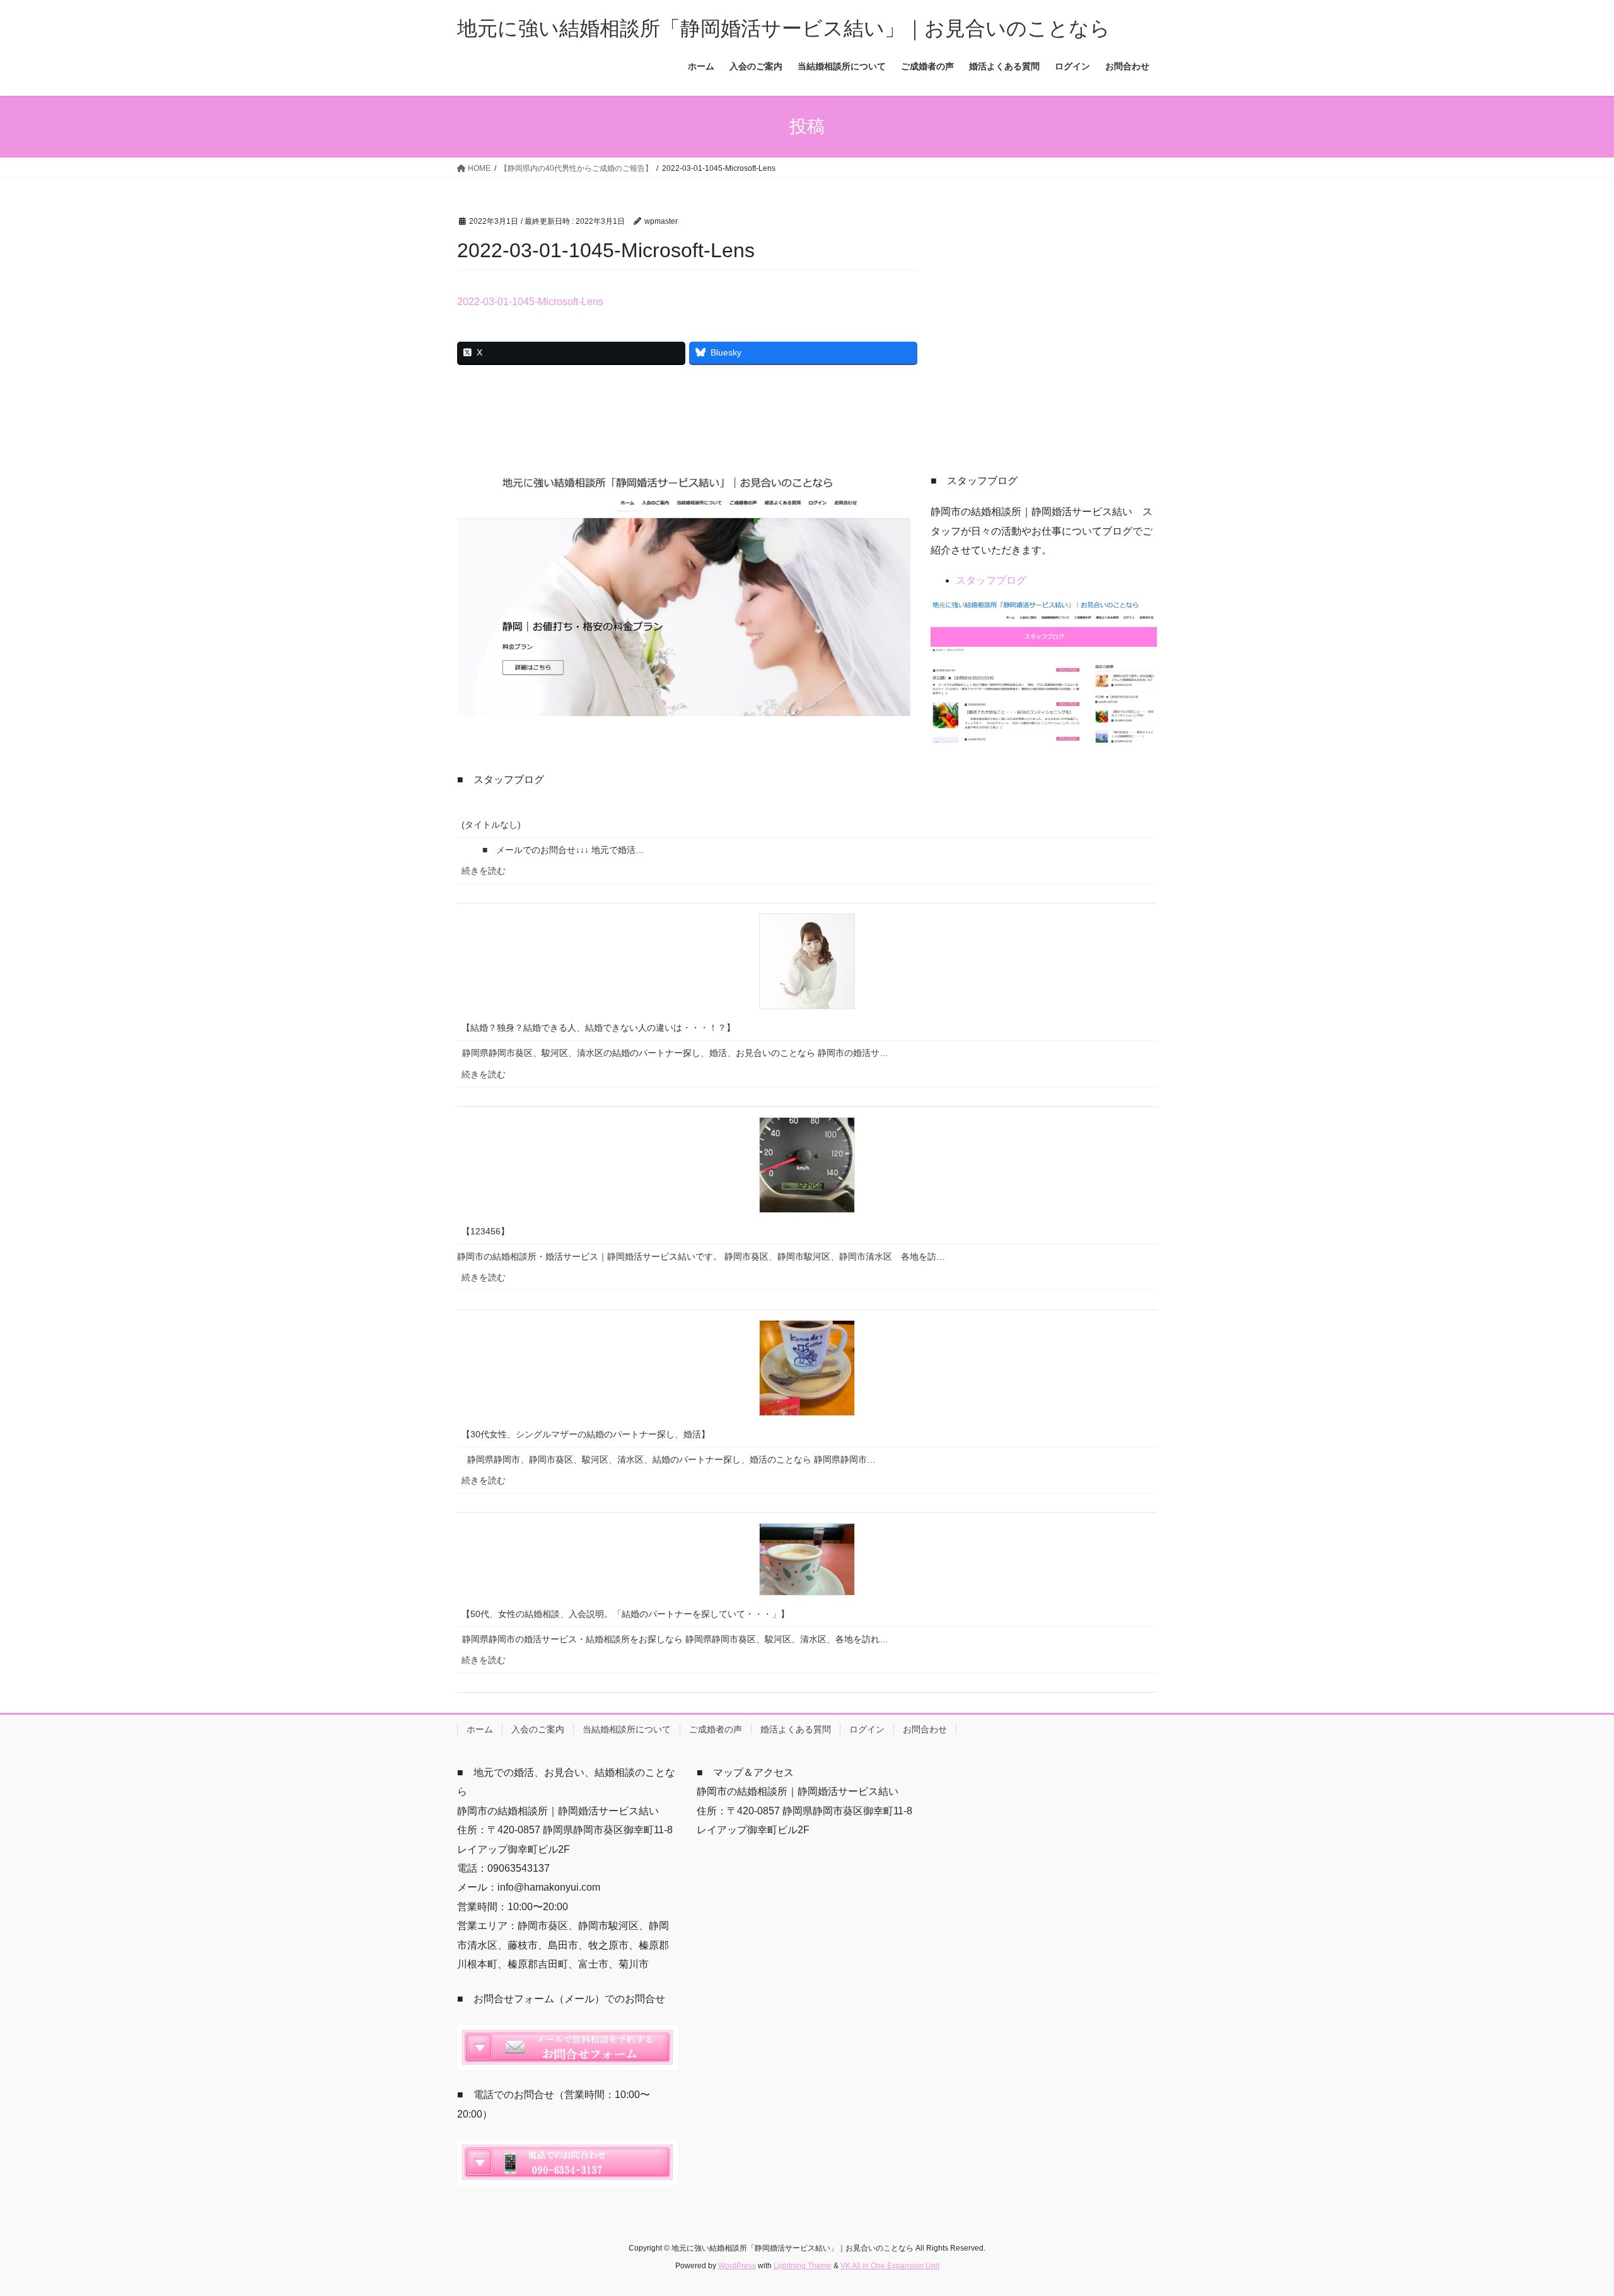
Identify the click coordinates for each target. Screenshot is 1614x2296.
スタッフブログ (991, 580)
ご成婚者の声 (716, 1729)
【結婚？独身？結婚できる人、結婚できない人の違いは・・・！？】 (598, 1028)
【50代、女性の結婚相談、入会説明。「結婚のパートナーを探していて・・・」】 (625, 1614)
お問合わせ (925, 1729)
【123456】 (485, 1231)
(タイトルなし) (491, 825)
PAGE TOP (1567, 2216)
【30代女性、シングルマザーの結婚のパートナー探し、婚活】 (586, 1434)
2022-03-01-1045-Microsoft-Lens (530, 302)
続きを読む (489, 874)
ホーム (480, 1729)
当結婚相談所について (627, 1729)
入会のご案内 (538, 1729)
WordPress (737, 2266)
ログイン (867, 1729)
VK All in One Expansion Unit (890, 2266)
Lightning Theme (803, 2266)
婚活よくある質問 (796, 1729)
